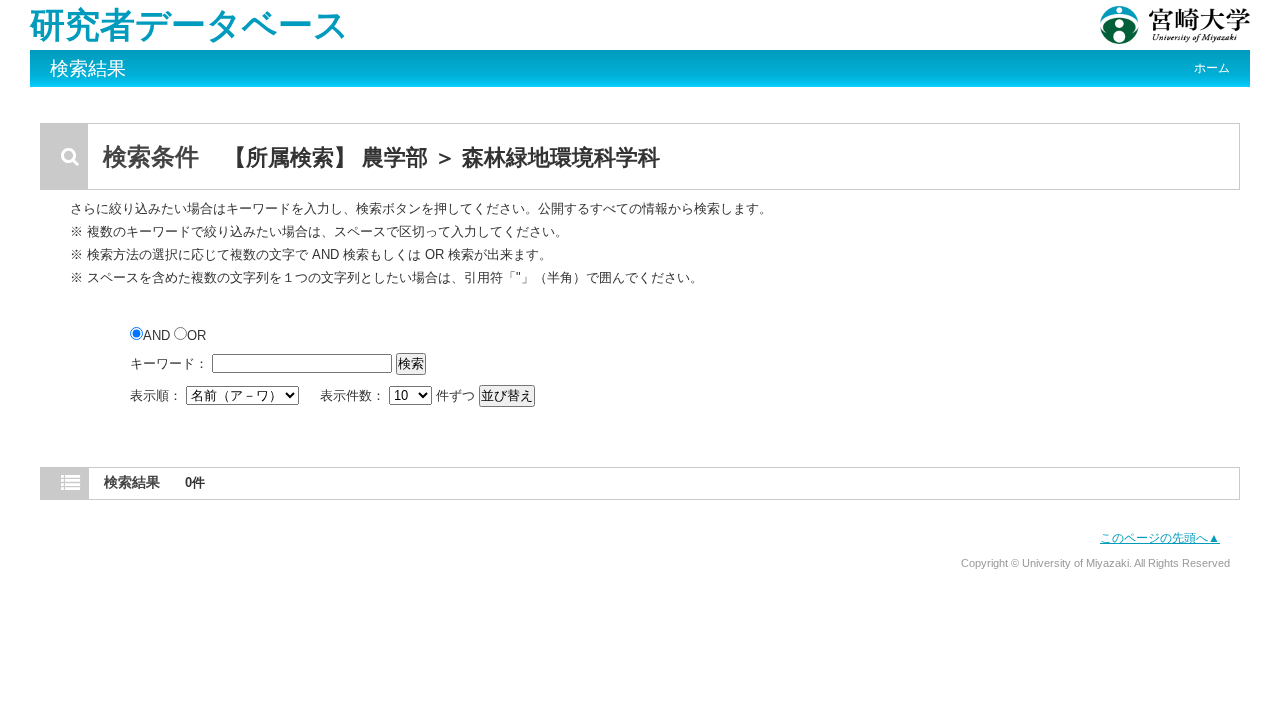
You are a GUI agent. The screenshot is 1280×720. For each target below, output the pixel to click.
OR (196, 335)
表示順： (158, 395)
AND (158, 335)
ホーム (1212, 68)
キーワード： (169, 363)
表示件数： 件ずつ (399, 395)
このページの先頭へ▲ (1160, 538)
